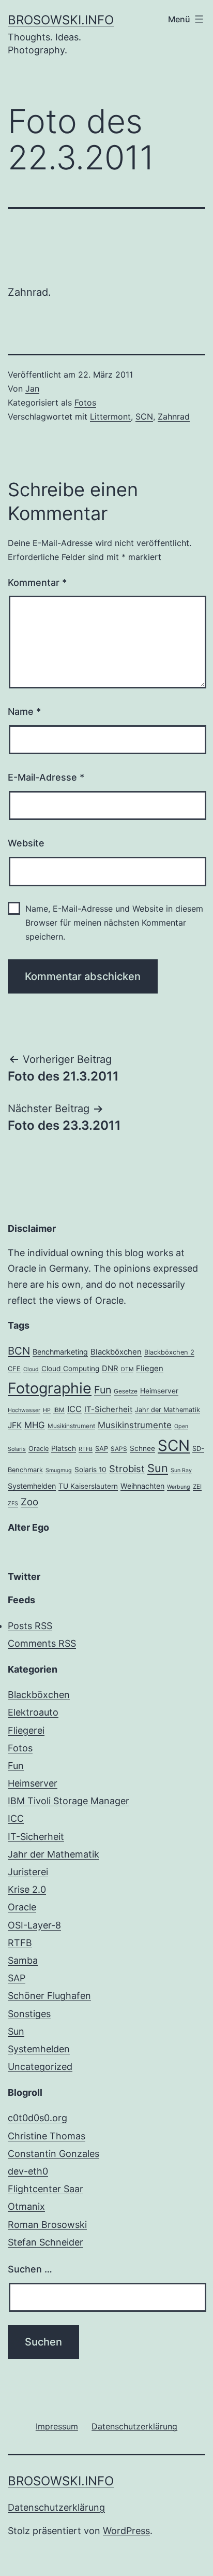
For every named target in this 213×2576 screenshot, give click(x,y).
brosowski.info (61, 20)
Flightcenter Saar (45, 2189)
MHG (35, 1425)
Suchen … (30, 2269)
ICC (74, 1409)
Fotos (85, 402)
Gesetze (126, 1391)
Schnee (142, 1448)
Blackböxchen (116, 1352)
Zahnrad (174, 416)
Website (26, 843)
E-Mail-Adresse (46, 777)
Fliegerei (26, 1730)
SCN (144, 416)
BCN (19, 1351)
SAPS (119, 1449)
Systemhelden (32, 1486)
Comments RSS (42, 1643)
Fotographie (50, 1388)
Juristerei (28, 1872)
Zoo (29, 1502)
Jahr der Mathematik (168, 1410)
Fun (103, 1390)
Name (24, 711)
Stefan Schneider (45, 2242)
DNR (110, 1369)
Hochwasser (24, 1410)
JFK (15, 1425)
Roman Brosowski (47, 2225)
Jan (32, 388)
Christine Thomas (47, 2136)
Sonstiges (29, 2014)
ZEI (197, 1487)
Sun (158, 1468)
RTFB (86, 1449)
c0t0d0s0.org (37, 2118)
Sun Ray (181, 1470)
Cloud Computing (70, 1369)
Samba (23, 1960)
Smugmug (59, 1470)
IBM (59, 1410)
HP (47, 1410)
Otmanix (26, 2206)
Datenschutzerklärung (56, 2507)
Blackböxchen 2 (169, 1352)
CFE (14, 1369)
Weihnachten (142, 1486)
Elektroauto (33, 1712)
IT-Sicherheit (108, 1409)
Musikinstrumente (135, 1425)
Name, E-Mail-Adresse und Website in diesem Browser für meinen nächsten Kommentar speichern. (114, 923)
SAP (102, 1449)
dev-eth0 (28, 2171)
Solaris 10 (90, 1470)
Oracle (39, 1449)
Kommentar (37, 582)
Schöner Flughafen (49, 1996)
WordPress (126, 2531)
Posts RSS (30, 1626)
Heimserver (159, 1391)
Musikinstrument (71, 1426)
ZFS (13, 1503)
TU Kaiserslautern (88, 1486)
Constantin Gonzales (54, 2154)
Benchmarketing (60, 1352)
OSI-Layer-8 (34, 1925)
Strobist (127, 1469)
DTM (127, 1369)
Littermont (110, 416)
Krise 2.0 (27, 1889)
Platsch (64, 1448)
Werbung (179, 1487)
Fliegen (150, 1369)
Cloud (31, 1369)
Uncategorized (40, 2067)
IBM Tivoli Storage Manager (69, 1801)
